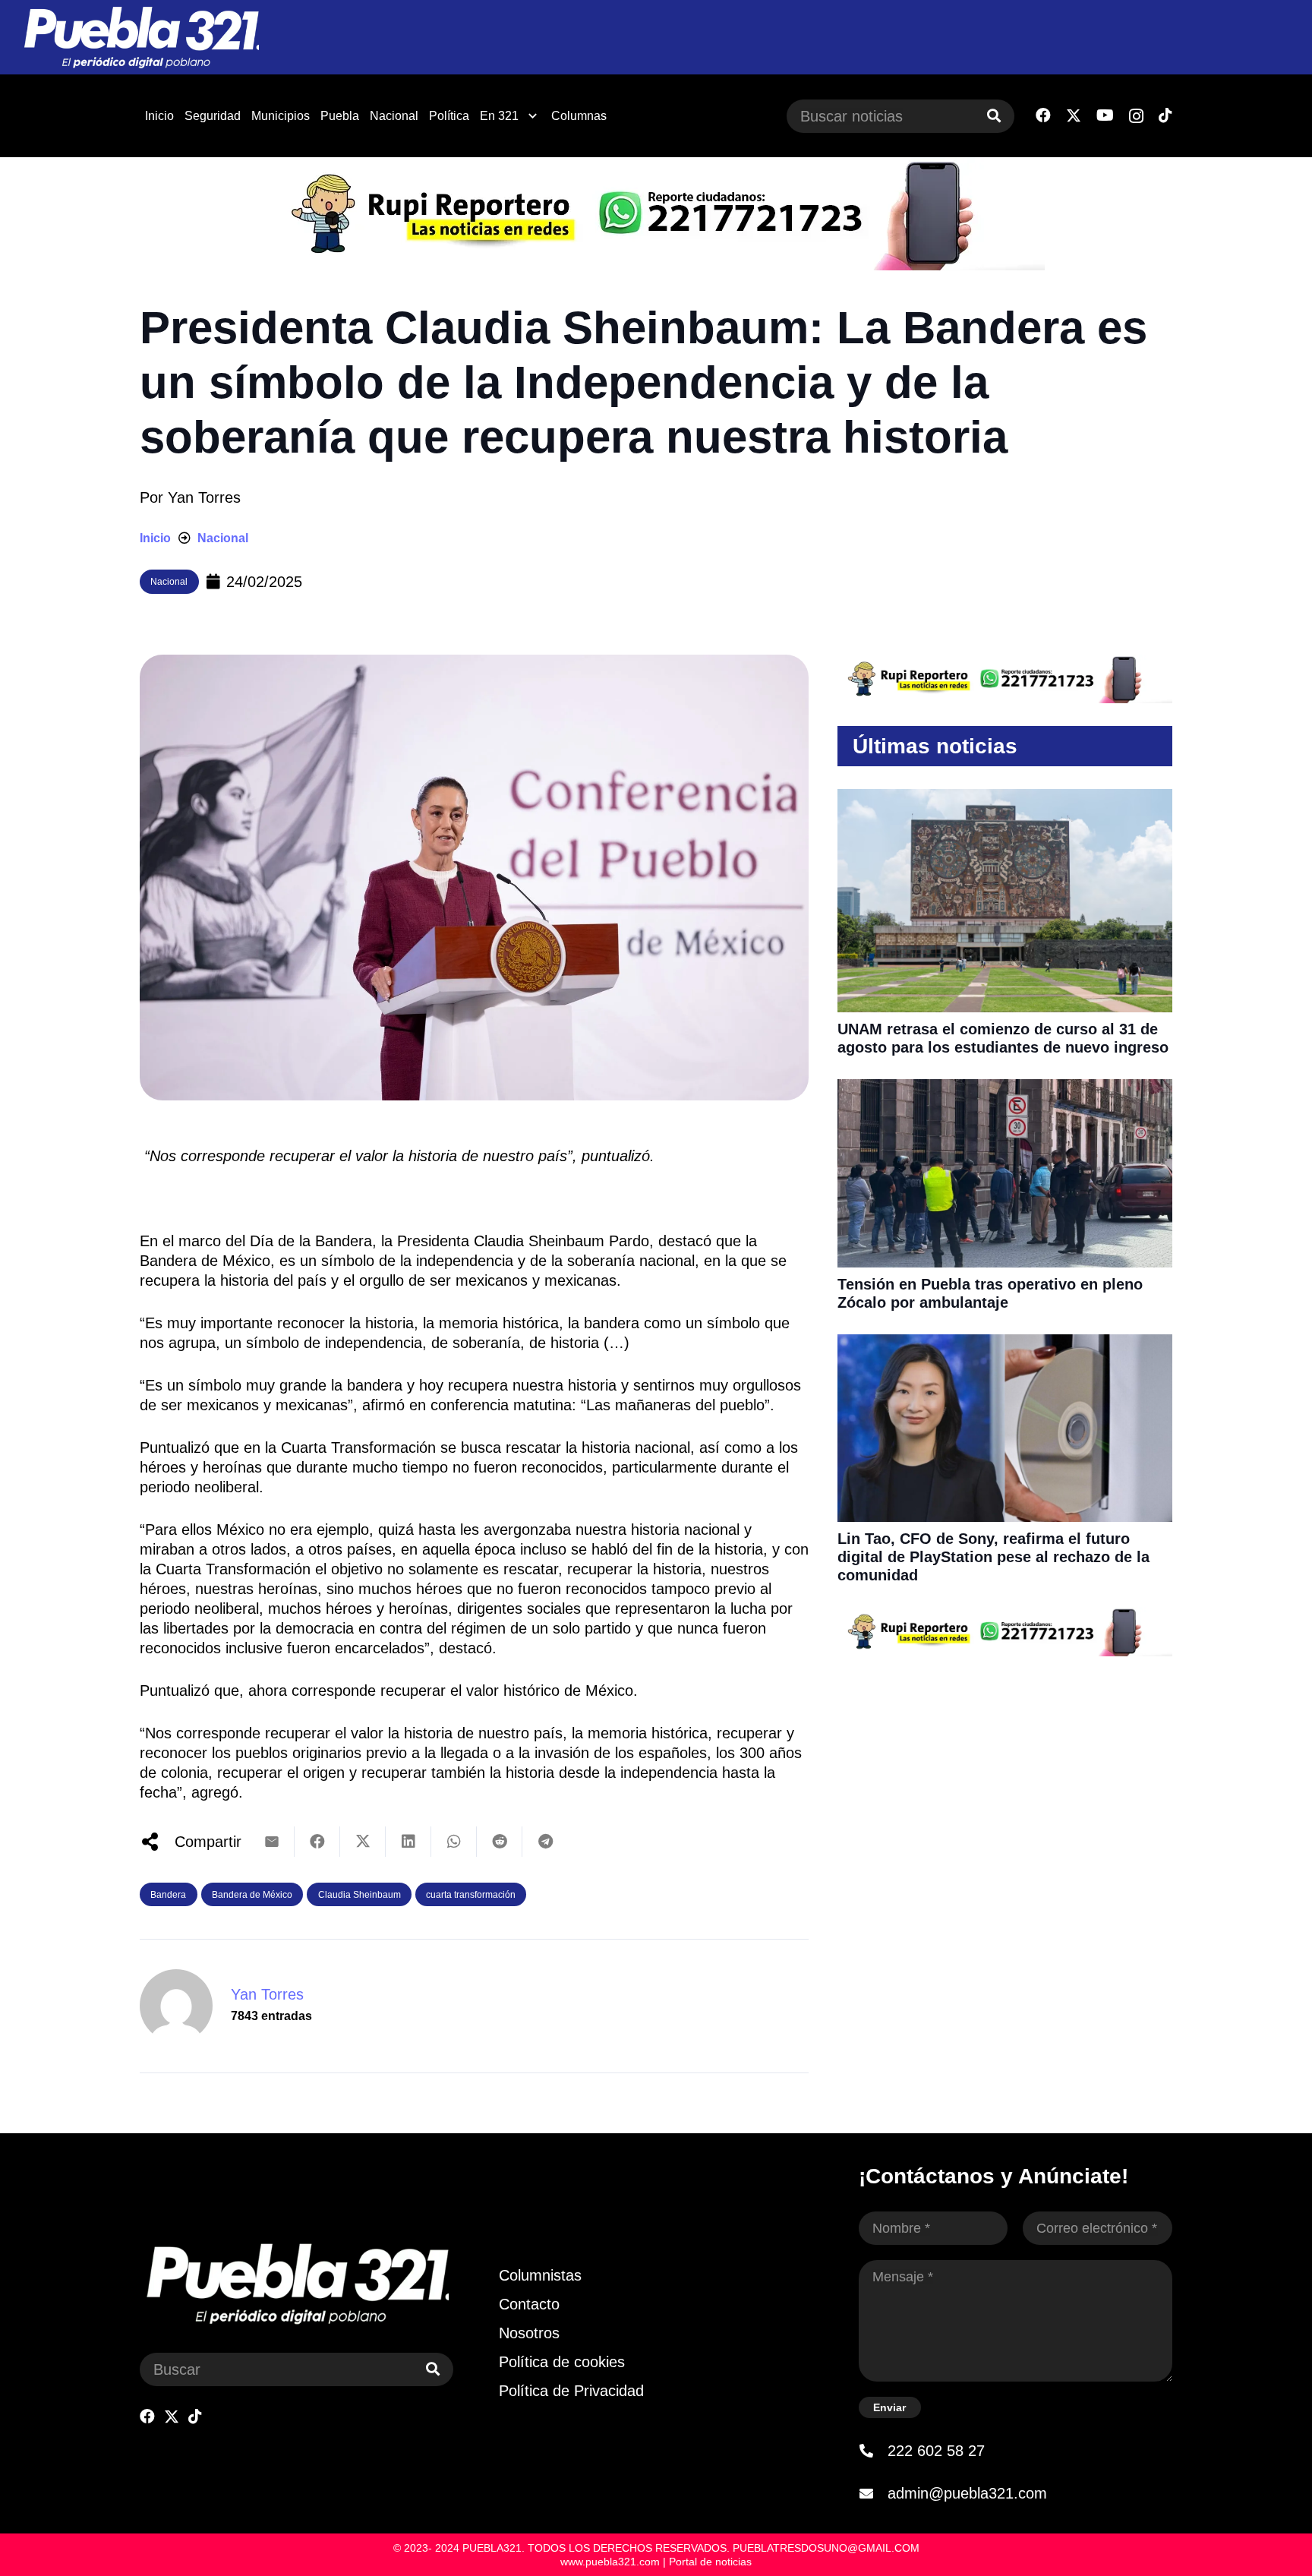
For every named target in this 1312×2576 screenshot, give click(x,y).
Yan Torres (204, 497)
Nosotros (529, 2333)
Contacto (529, 2304)
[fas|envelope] (873, 2493)
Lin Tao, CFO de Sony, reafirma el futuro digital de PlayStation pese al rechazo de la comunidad (993, 1557)
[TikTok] (1165, 115)
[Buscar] (994, 116)
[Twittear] (363, 1842)
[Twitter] (1074, 116)
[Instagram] (1136, 116)
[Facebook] (1043, 115)
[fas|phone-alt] (873, 2451)
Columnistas (540, 2275)
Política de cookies (562, 2362)
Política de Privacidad (571, 2391)
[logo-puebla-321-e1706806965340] (141, 38)
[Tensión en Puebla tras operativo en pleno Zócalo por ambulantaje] (1005, 1089)
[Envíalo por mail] (272, 1842)
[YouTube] (1105, 115)
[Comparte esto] (317, 1842)
